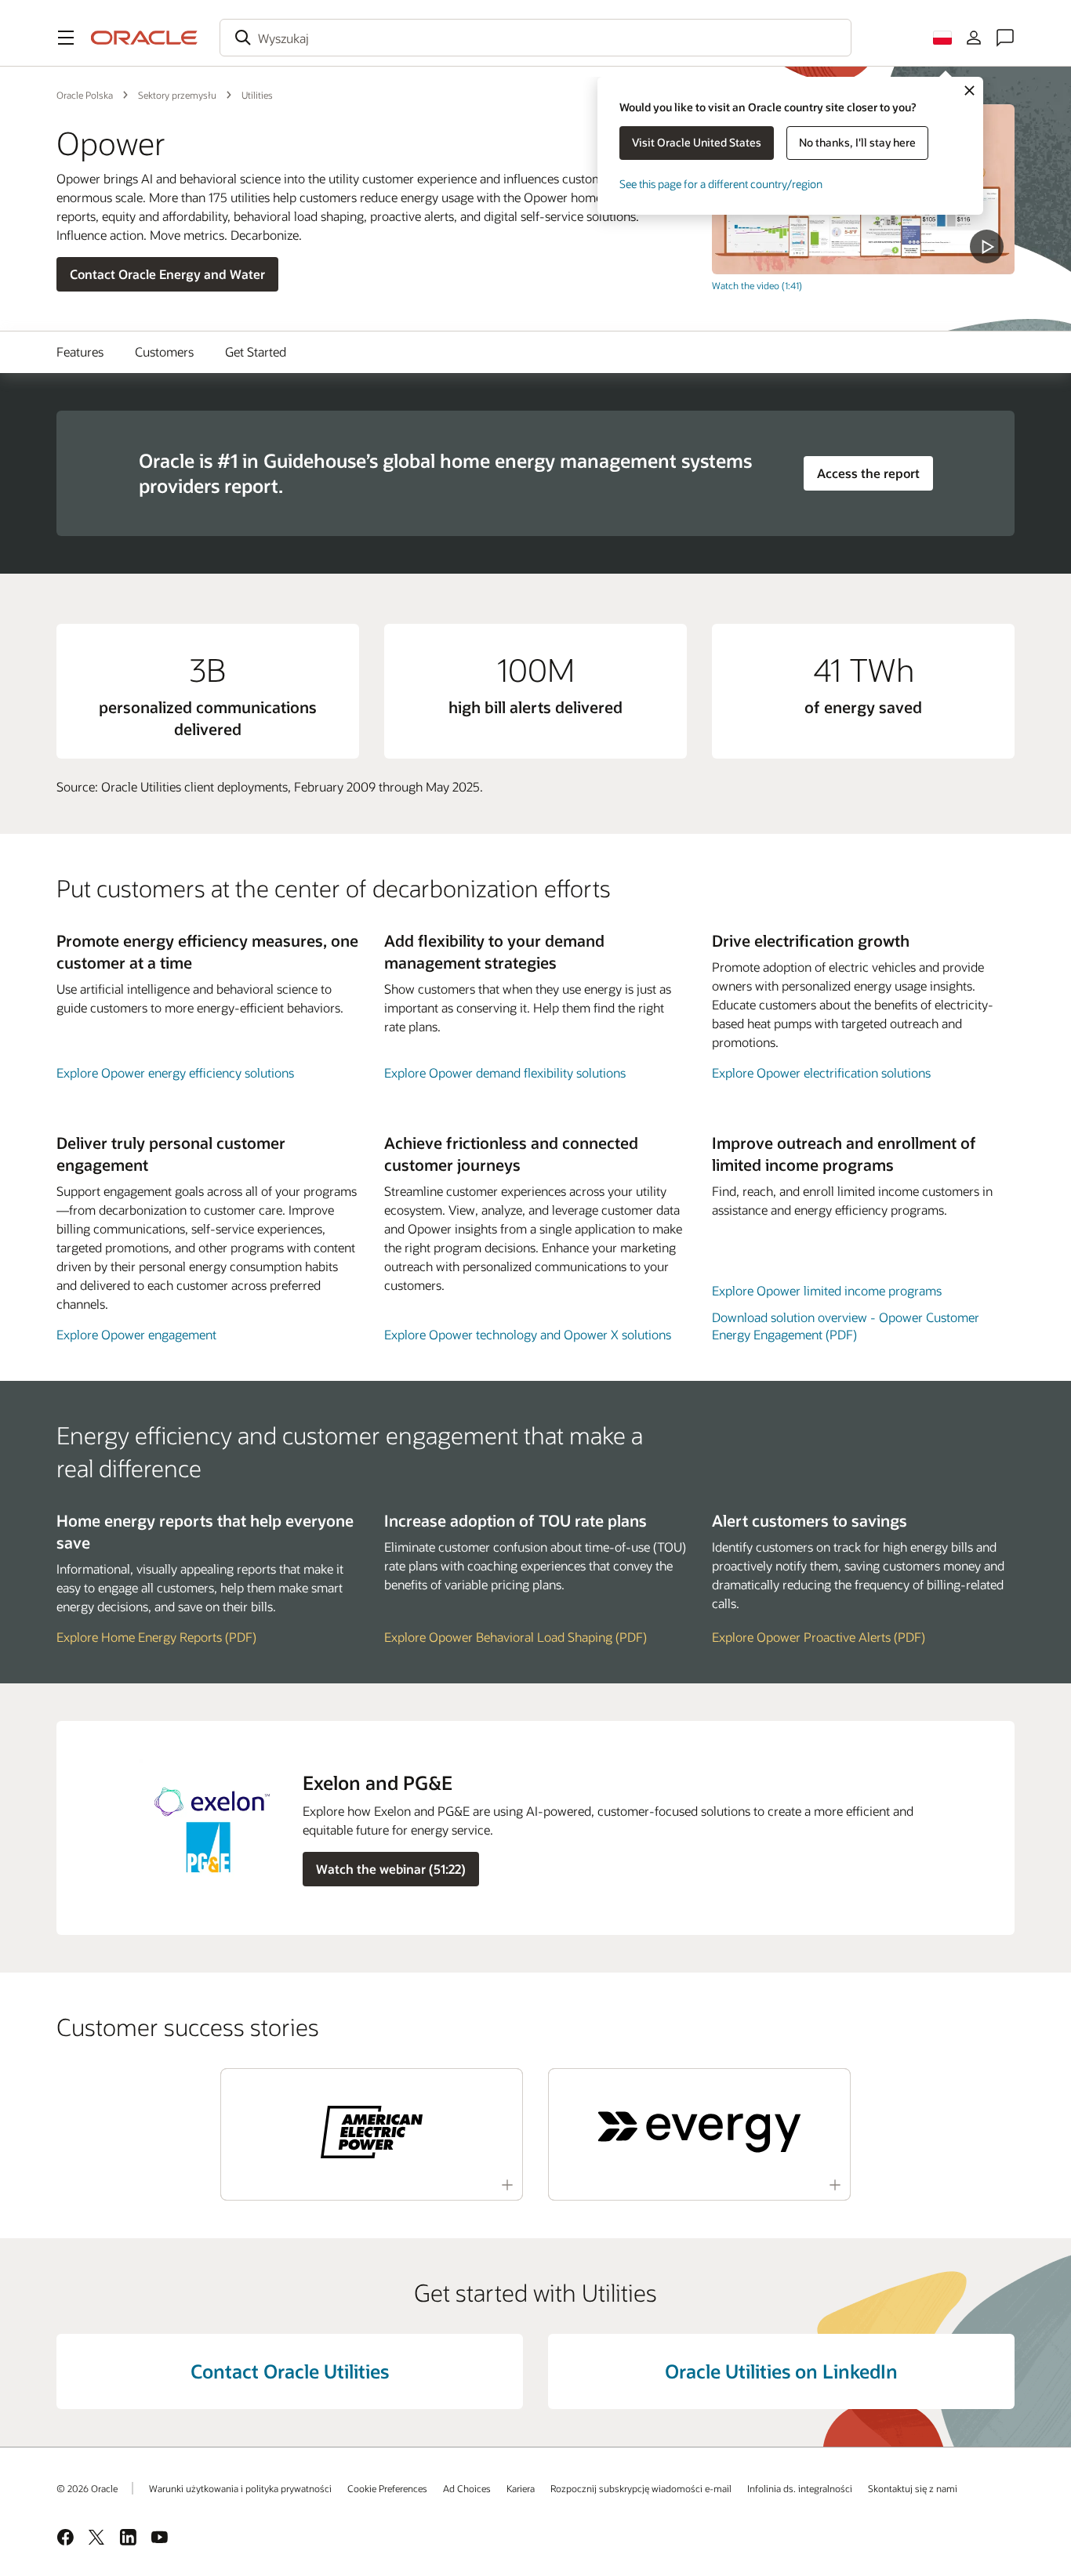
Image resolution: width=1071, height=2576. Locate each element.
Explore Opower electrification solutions (821, 1072)
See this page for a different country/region (721, 184)
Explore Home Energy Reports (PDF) (156, 1637)
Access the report (868, 473)
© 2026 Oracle (87, 2488)
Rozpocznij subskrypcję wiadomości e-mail (641, 2488)
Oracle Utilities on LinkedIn (781, 2371)
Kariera (521, 2488)
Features (80, 351)
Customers (164, 351)
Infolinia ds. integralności (800, 2488)
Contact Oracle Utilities (290, 2371)
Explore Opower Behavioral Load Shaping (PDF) (516, 1637)
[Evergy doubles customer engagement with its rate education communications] (699, 2132)
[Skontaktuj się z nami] (1005, 38)
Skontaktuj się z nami (913, 2488)
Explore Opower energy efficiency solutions (175, 1072)
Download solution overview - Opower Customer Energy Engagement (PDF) (846, 1326)
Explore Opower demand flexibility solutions (505, 1072)
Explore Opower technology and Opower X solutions (528, 1334)
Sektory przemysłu (177, 95)
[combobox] (535, 38)
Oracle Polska (85, 95)
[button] (66, 38)
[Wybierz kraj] (942, 38)
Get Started (256, 351)
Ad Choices (467, 2488)
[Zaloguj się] (974, 38)
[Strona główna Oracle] (144, 38)
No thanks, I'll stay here (857, 142)
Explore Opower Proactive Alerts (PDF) (819, 1637)
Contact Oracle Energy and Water (167, 274)
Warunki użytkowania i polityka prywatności (240, 2488)
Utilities (257, 95)
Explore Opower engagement (136, 1334)
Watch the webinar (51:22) (391, 1869)
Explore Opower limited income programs (827, 1290)
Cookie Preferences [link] (387, 2488)
